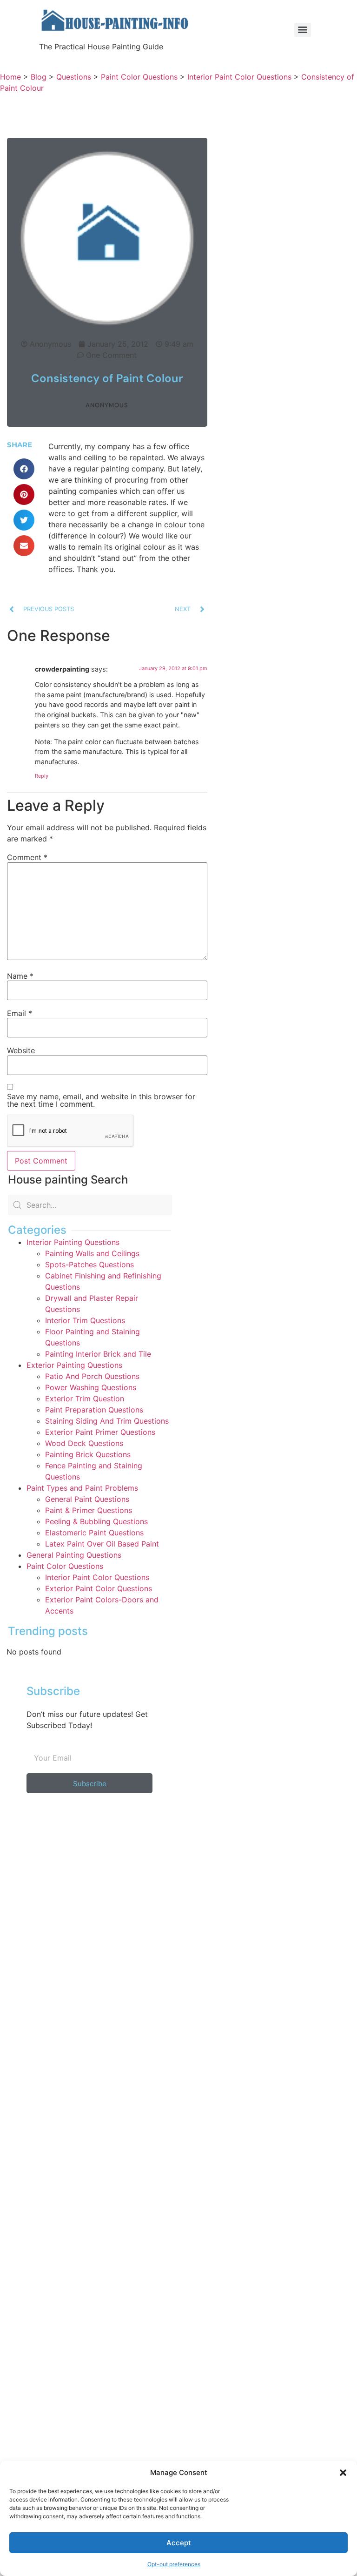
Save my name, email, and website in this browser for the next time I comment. (101, 1100)
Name (20, 976)
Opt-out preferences (174, 2564)
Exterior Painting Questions (74, 1365)
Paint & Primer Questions (89, 1510)
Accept (179, 2543)
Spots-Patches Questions (89, 1264)
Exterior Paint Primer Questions (100, 1432)
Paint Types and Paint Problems (82, 1488)
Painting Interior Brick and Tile (98, 1354)
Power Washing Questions (91, 1387)
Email (20, 1013)
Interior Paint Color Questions (97, 1577)
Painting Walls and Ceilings (92, 1253)
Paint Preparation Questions (94, 1410)
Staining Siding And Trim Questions (107, 1421)
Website (21, 1050)
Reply (42, 776)
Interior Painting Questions (73, 1242)
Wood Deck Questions (84, 1443)
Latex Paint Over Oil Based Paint (102, 1544)
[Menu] (303, 30)
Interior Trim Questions (85, 1320)
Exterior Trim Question (85, 1399)
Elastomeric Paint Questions (94, 1533)
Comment (27, 857)
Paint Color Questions (65, 1566)
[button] (343, 2473)
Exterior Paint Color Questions (99, 1588)
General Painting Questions (74, 1555)
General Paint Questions (87, 1499)
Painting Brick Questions (88, 1454)
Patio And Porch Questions (92, 1376)
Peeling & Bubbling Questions (96, 1521)
